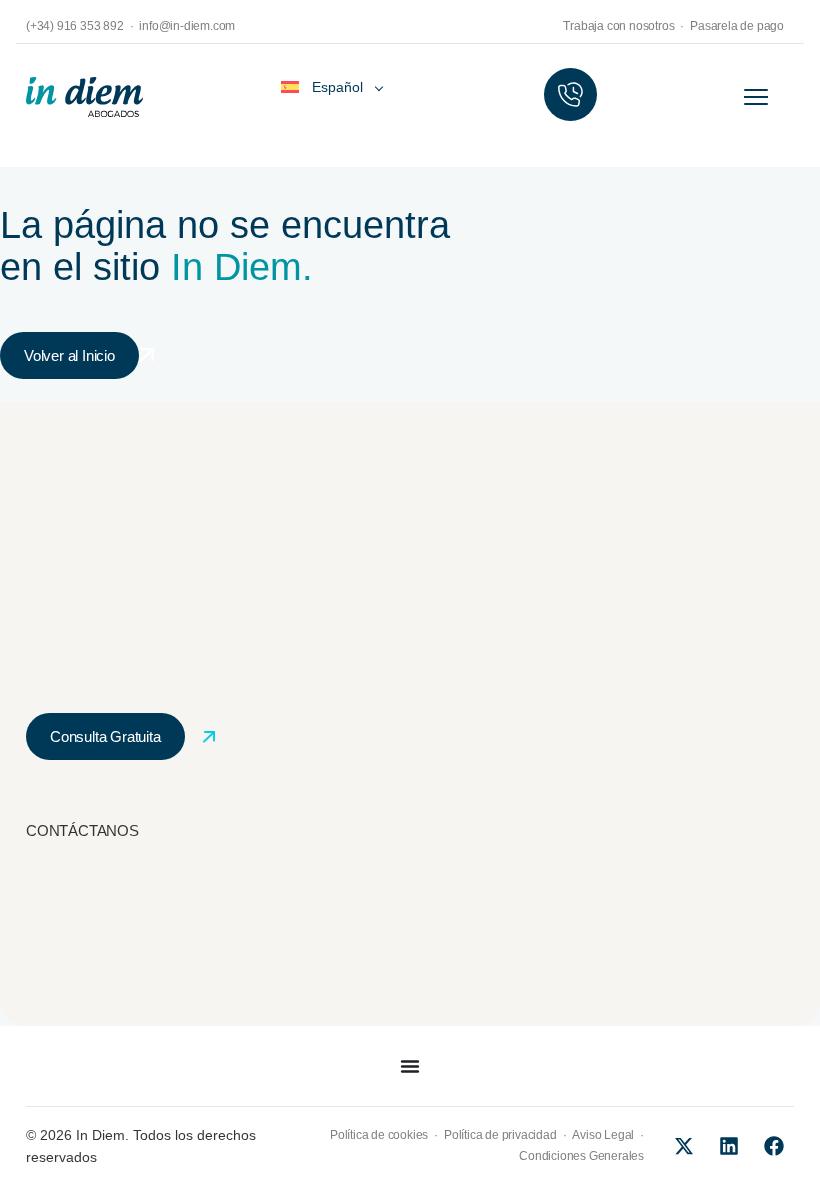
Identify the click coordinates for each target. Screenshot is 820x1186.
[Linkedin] (729, 1146)
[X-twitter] (684, 1146)
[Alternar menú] (410, 1066)
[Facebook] (774, 1146)
